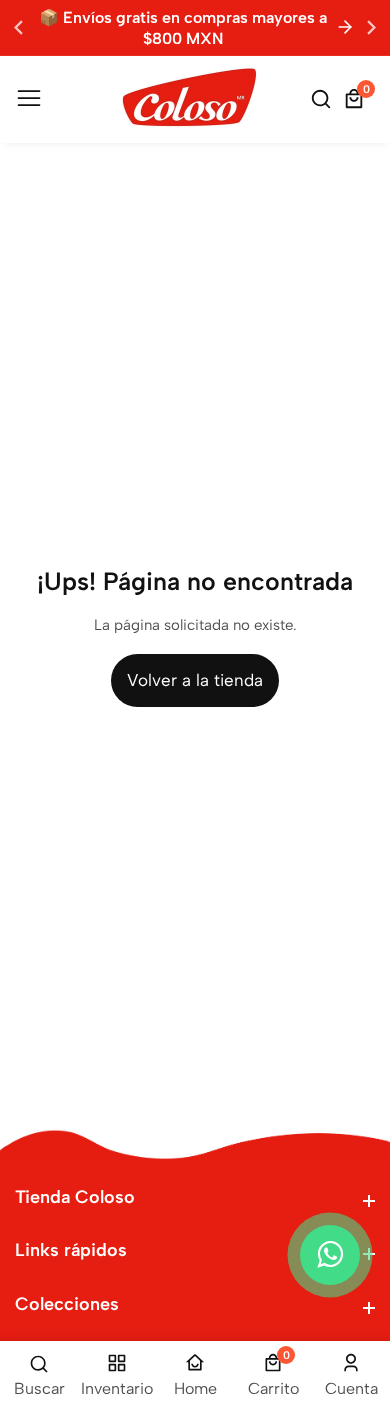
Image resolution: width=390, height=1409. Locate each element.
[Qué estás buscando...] (324, 99)
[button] (371, 27)
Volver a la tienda (195, 680)
